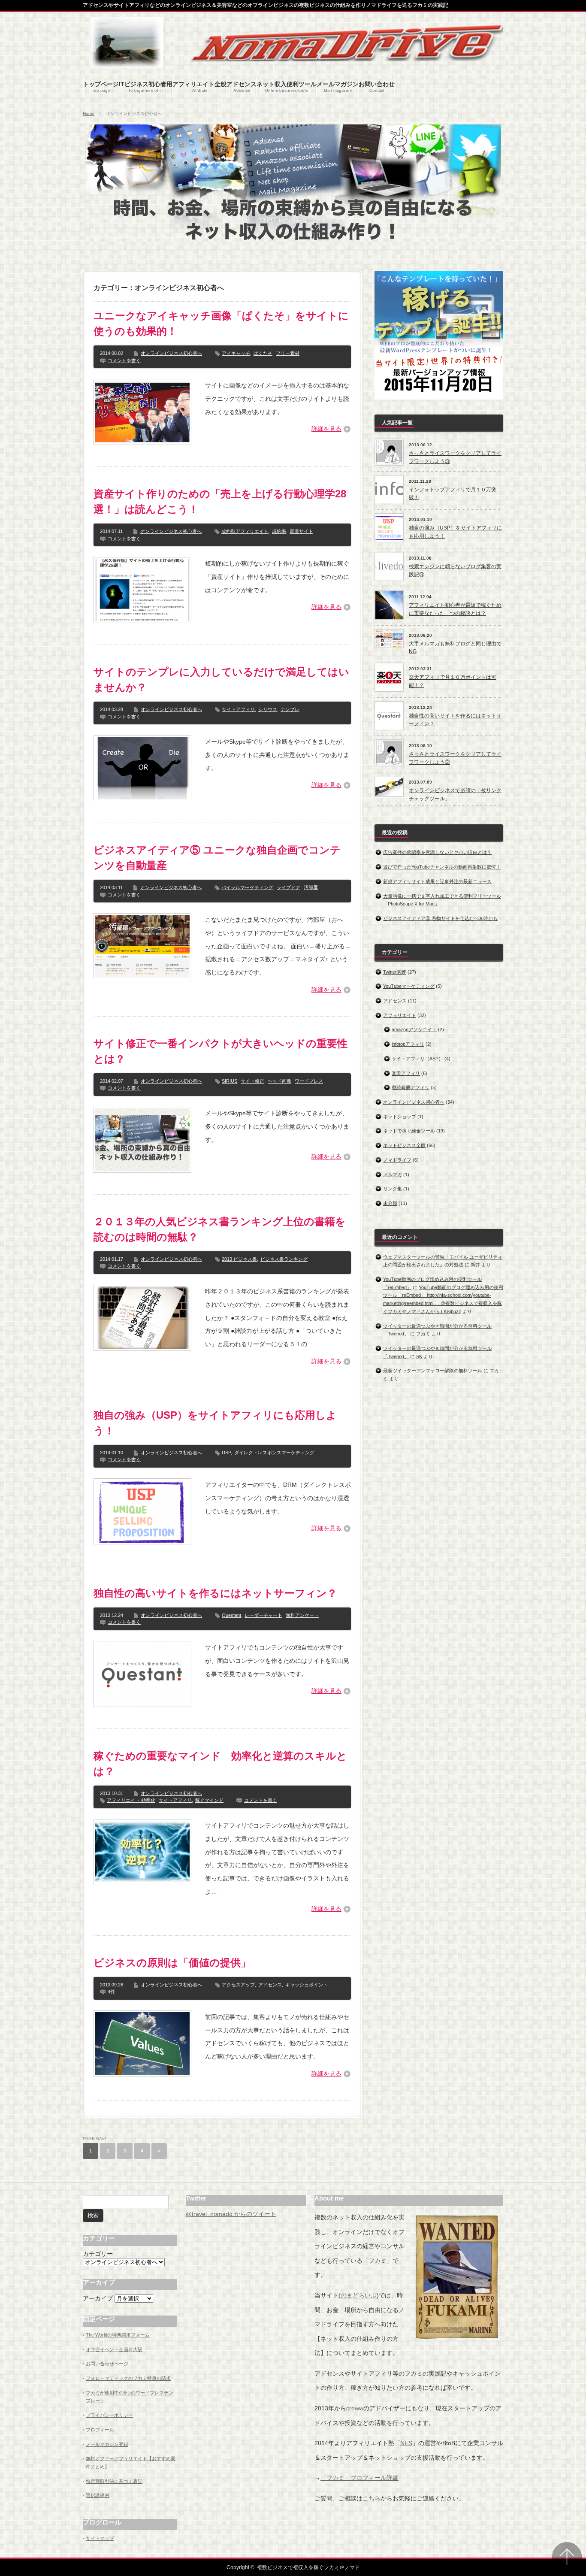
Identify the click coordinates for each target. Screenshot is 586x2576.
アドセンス (270, 1985)
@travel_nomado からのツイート (231, 2214)
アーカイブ (98, 2298)
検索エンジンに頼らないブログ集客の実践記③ (455, 571)
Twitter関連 (395, 972)
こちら (372, 2498)
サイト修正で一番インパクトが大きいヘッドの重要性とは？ (221, 1051)
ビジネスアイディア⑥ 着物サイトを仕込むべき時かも (440, 918)
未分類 (390, 1203)
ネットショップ (400, 1117)
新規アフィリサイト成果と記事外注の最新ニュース (437, 881)
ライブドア (288, 887)
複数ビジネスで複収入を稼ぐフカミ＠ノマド (308, 2567)
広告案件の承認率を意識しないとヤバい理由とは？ (437, 852)
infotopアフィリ (408, 1044)
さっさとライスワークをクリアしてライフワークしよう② (455, 758)
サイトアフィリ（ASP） (417, 1059)
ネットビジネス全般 (404, 1145)
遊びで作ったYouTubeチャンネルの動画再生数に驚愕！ (442, 867)
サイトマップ (100, 2538)
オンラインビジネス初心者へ (171, 353)
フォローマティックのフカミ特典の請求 (128, 2378)
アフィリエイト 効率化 (131, 1800)
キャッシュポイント (307, 1985)
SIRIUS (230, 1081)
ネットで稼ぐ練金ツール (409, 1131)
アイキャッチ (236, 353)
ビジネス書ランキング (284, 1259)
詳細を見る (326, 429)
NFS (406, 2443)
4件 (111, 1992)
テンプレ (290, 709)
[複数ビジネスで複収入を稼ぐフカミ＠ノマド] (127, 64)
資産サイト (301, 531)
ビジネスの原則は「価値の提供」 (172, 1963)
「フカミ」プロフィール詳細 (359, 2478)
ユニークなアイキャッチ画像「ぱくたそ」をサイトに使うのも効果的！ (221, 323)
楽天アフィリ (406, 1073)
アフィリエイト (400, 1015)
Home (89, 114)
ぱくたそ (263, 353)
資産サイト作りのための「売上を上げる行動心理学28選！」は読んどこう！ (220, 501)
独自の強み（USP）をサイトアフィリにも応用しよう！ (215, 1423)
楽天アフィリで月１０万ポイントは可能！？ (453, 681)
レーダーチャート (263, 1615)
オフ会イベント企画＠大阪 (114, 2349)
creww (355, 2408)
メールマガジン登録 (107, 2444)
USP (226, 1453)
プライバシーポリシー (109, 2415)
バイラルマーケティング (247, 887)
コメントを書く (124, 360)
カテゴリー (98, 2254)
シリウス (268, 709)
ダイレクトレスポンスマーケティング (274, 1453)
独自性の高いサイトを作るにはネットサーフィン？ (215, 1593)
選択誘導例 (98, 2495)
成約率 (279, 531)
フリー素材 (288, 353)
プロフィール (100, 2430)
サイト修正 (252, 1081)
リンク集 (393, 1189)
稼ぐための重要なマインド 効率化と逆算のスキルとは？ (220, 1763)
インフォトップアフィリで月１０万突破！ (453, 494)
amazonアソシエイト (414, 1029)
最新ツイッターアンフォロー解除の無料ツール (433, 1371)
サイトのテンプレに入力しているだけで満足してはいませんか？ (221, 680)
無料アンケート (302, 1615)
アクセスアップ (238, 1985)
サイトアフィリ (238, 709)
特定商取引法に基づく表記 (114, 2481)
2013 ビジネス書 (239, 1259)
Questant (231, 1615)
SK (419, 1356)
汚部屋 (311, 887)
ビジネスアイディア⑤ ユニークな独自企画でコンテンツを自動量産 (217, 858)
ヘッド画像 (279, 1081)
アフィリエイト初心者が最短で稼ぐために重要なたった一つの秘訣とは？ (455, 609)
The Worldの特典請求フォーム (118, 2335)
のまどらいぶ (359, 2295)
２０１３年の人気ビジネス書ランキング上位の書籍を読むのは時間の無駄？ (220, 1229)
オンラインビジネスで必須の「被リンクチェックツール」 (455, 795)
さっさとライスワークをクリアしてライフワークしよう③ (455, 457)
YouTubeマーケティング (409, 986)
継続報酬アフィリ (411, 1087)
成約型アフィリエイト (245, 531)
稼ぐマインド (209, 1800)
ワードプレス (309, 1081)
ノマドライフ (397, 1160)
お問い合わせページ (107, 2364)
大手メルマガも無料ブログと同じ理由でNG (455, 648)
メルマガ (393, 1174)
